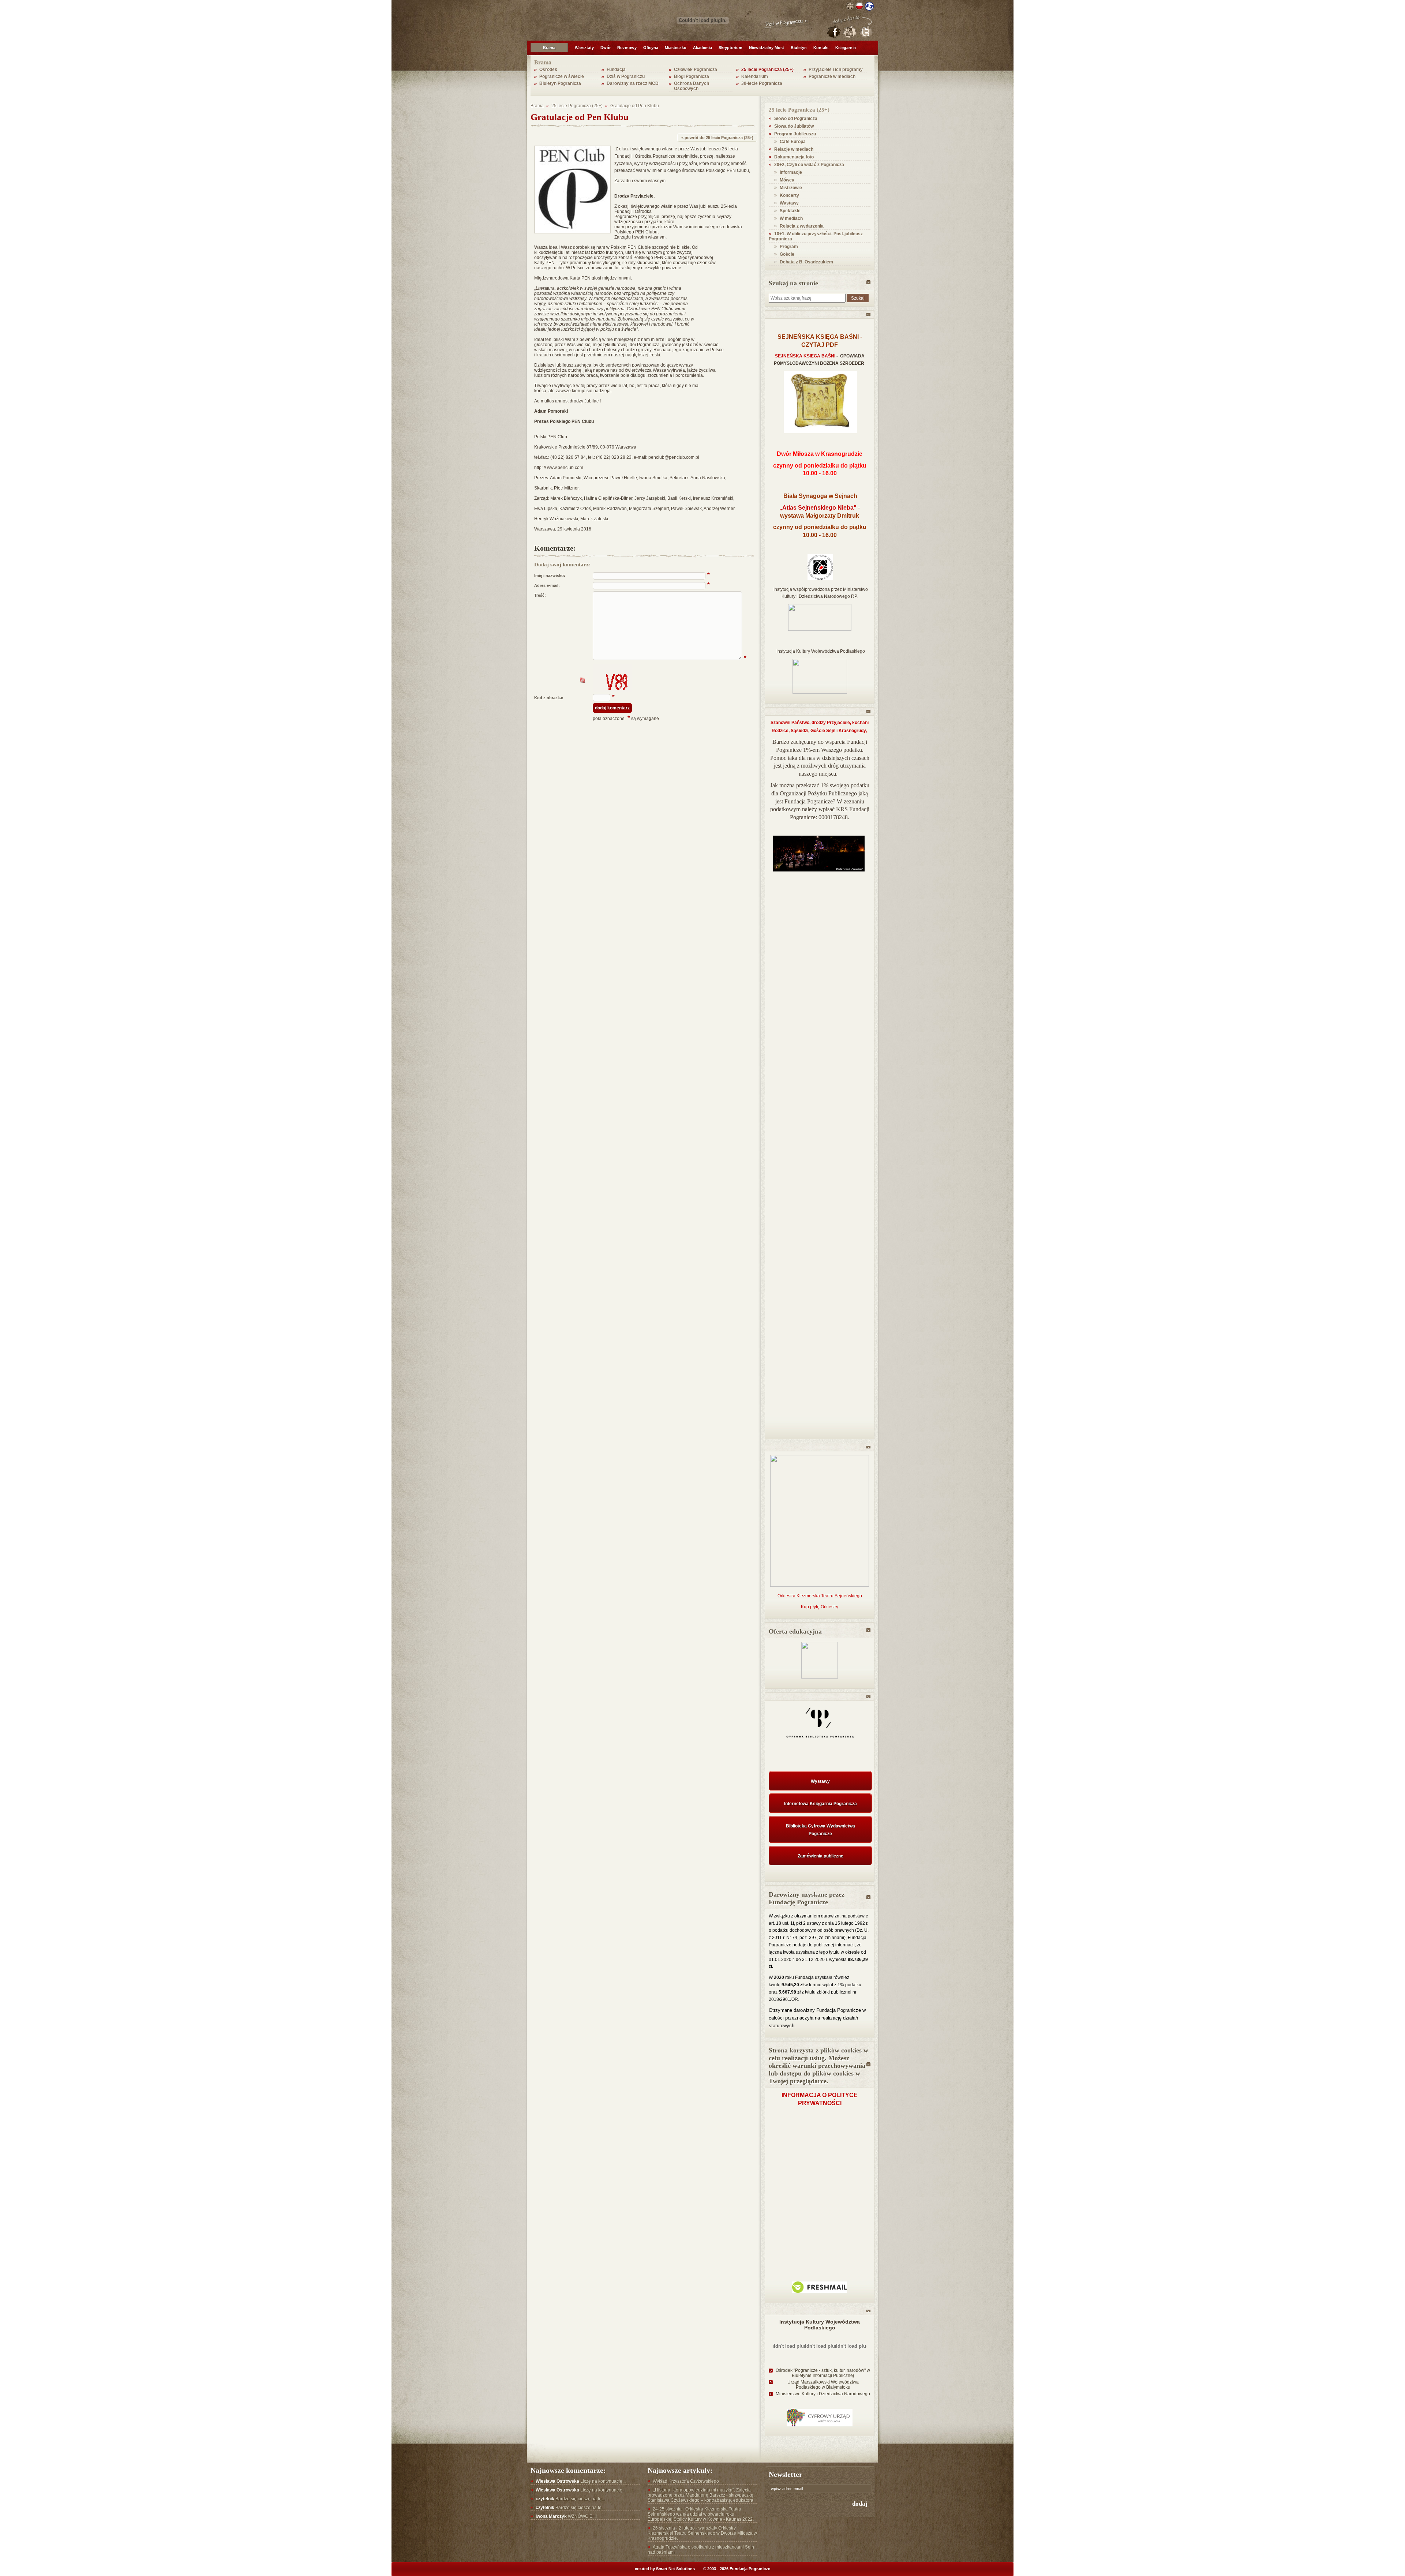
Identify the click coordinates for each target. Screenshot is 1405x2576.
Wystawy (789, 203)
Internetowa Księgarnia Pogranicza (820, 1804)
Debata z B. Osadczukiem (806, 262)
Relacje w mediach (794, 149)
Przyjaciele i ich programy (836, 70)
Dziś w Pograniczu (626, 76)
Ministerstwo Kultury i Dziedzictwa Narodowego (823, 2394)
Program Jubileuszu (795, 134)
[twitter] (866, 32)
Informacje (791, 172)
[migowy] (869, 6)
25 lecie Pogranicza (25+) (767, 70)
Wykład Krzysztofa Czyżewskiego (686, 2481)
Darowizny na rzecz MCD (633, 83)
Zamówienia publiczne (820, 1856)
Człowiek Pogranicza (696, 70)
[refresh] (582, 680)
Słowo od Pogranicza (796, 119)
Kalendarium (755, 76)
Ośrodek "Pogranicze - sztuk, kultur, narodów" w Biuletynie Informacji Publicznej (823, 2373)
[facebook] (833, 32)
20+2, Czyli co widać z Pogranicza (809, 165)
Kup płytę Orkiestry (820, 1607)
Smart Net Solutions (675, 2569)
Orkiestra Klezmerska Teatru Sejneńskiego (820, 1596)
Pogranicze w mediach (832, 76)
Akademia (702, 48)
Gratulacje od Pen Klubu (635, 106)
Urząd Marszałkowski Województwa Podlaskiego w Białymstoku (823, 2385)
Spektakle (790, 211)
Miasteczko (676, 48)
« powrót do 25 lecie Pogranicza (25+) (717, 138)
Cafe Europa (793, 142)
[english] (850, 6)
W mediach (791, 218)
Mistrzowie (791, 188)
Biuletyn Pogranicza (560, 83)
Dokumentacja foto (794, 157)
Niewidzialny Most (767, 48)
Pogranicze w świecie (562, 76)
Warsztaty (584, 48)
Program (789, 247)
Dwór (606, 48)
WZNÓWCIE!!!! (566, 2516)
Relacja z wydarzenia (802, 226)
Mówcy (787, 180)
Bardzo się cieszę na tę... (570, 2499)
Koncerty (789, 195)
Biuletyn (799, 48)
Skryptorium (730, 48)
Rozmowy (627, 48)
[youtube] (850, 32)
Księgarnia (846, 48)
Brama (549, 48)
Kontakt (821, 48)
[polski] (859, 6)
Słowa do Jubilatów (794, 126)
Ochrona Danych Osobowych (692, 86)
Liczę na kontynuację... (581, 2481)
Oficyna (651, 48)
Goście (787, 254)
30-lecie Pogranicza (762, 83)
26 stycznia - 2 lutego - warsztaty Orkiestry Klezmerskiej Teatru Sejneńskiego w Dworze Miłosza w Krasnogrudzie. (702, 2533)
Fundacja (616, 70)
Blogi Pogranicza (692, 76)
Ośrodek (548, 70)
